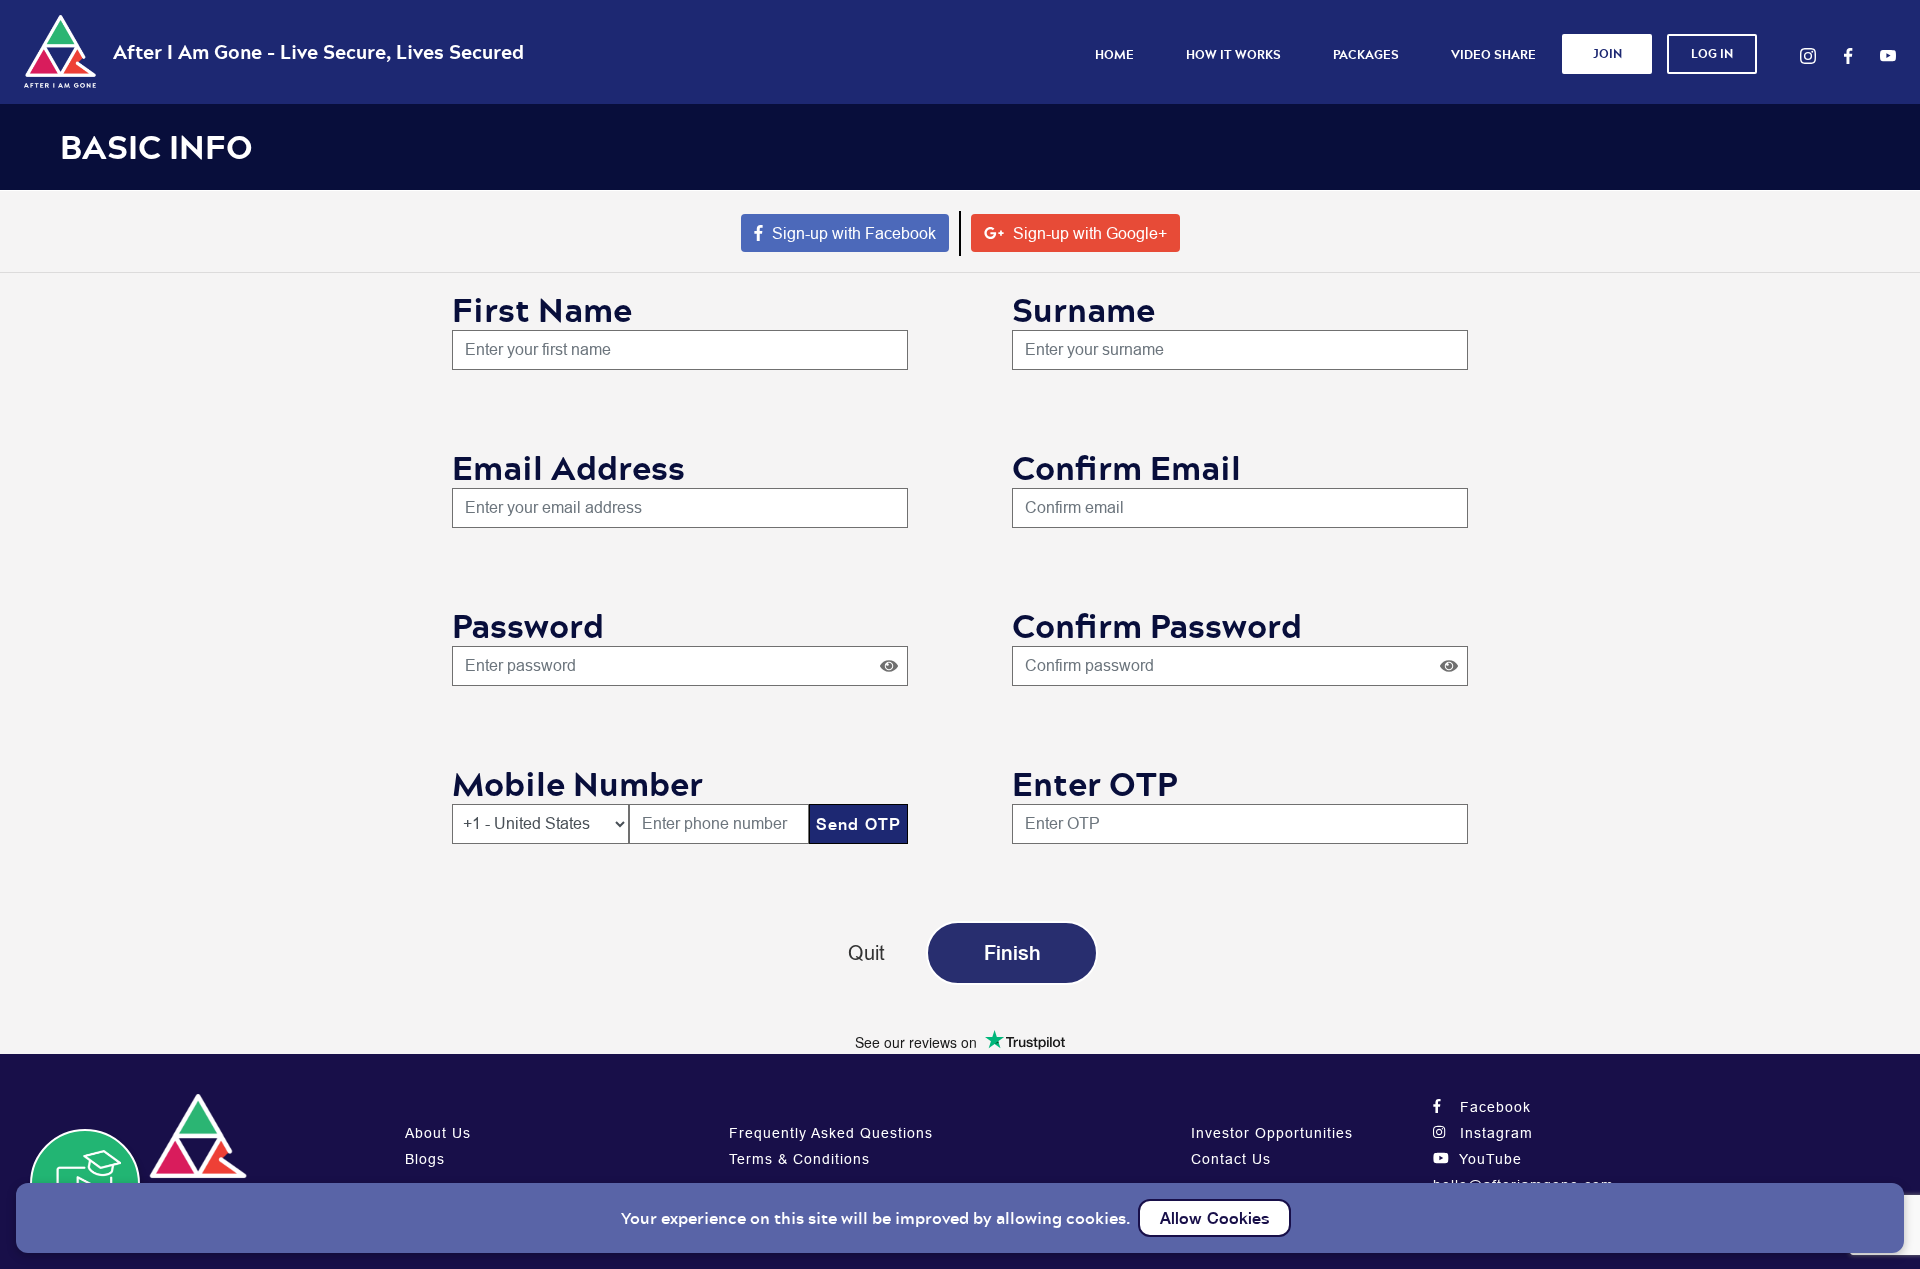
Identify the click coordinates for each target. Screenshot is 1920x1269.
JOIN (1607, 53)
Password (528, 625)
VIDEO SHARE (1493, 54)
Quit (866, 952)
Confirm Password (1157, 625)
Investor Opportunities (1272, 1133)
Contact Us (1231, 1159)
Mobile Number (577, 783)
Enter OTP (1094, 783)
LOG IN (1712, 53)
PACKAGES (1366, 54)
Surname (1083, 309)
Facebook (1493, 1107)
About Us (438, 1133)
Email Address (568, 467)
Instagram (1494, 1133)
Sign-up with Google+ (1088, 233)
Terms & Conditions (799, 1159)
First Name (542, 309)
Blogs (425, 1159)
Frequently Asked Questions (831, 1133)
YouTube (1488, 1159)
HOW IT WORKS (1233, 54)
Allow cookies (1214, 1218)
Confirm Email (1126, 467)
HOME (1114, 54)
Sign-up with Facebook (852, 233)
